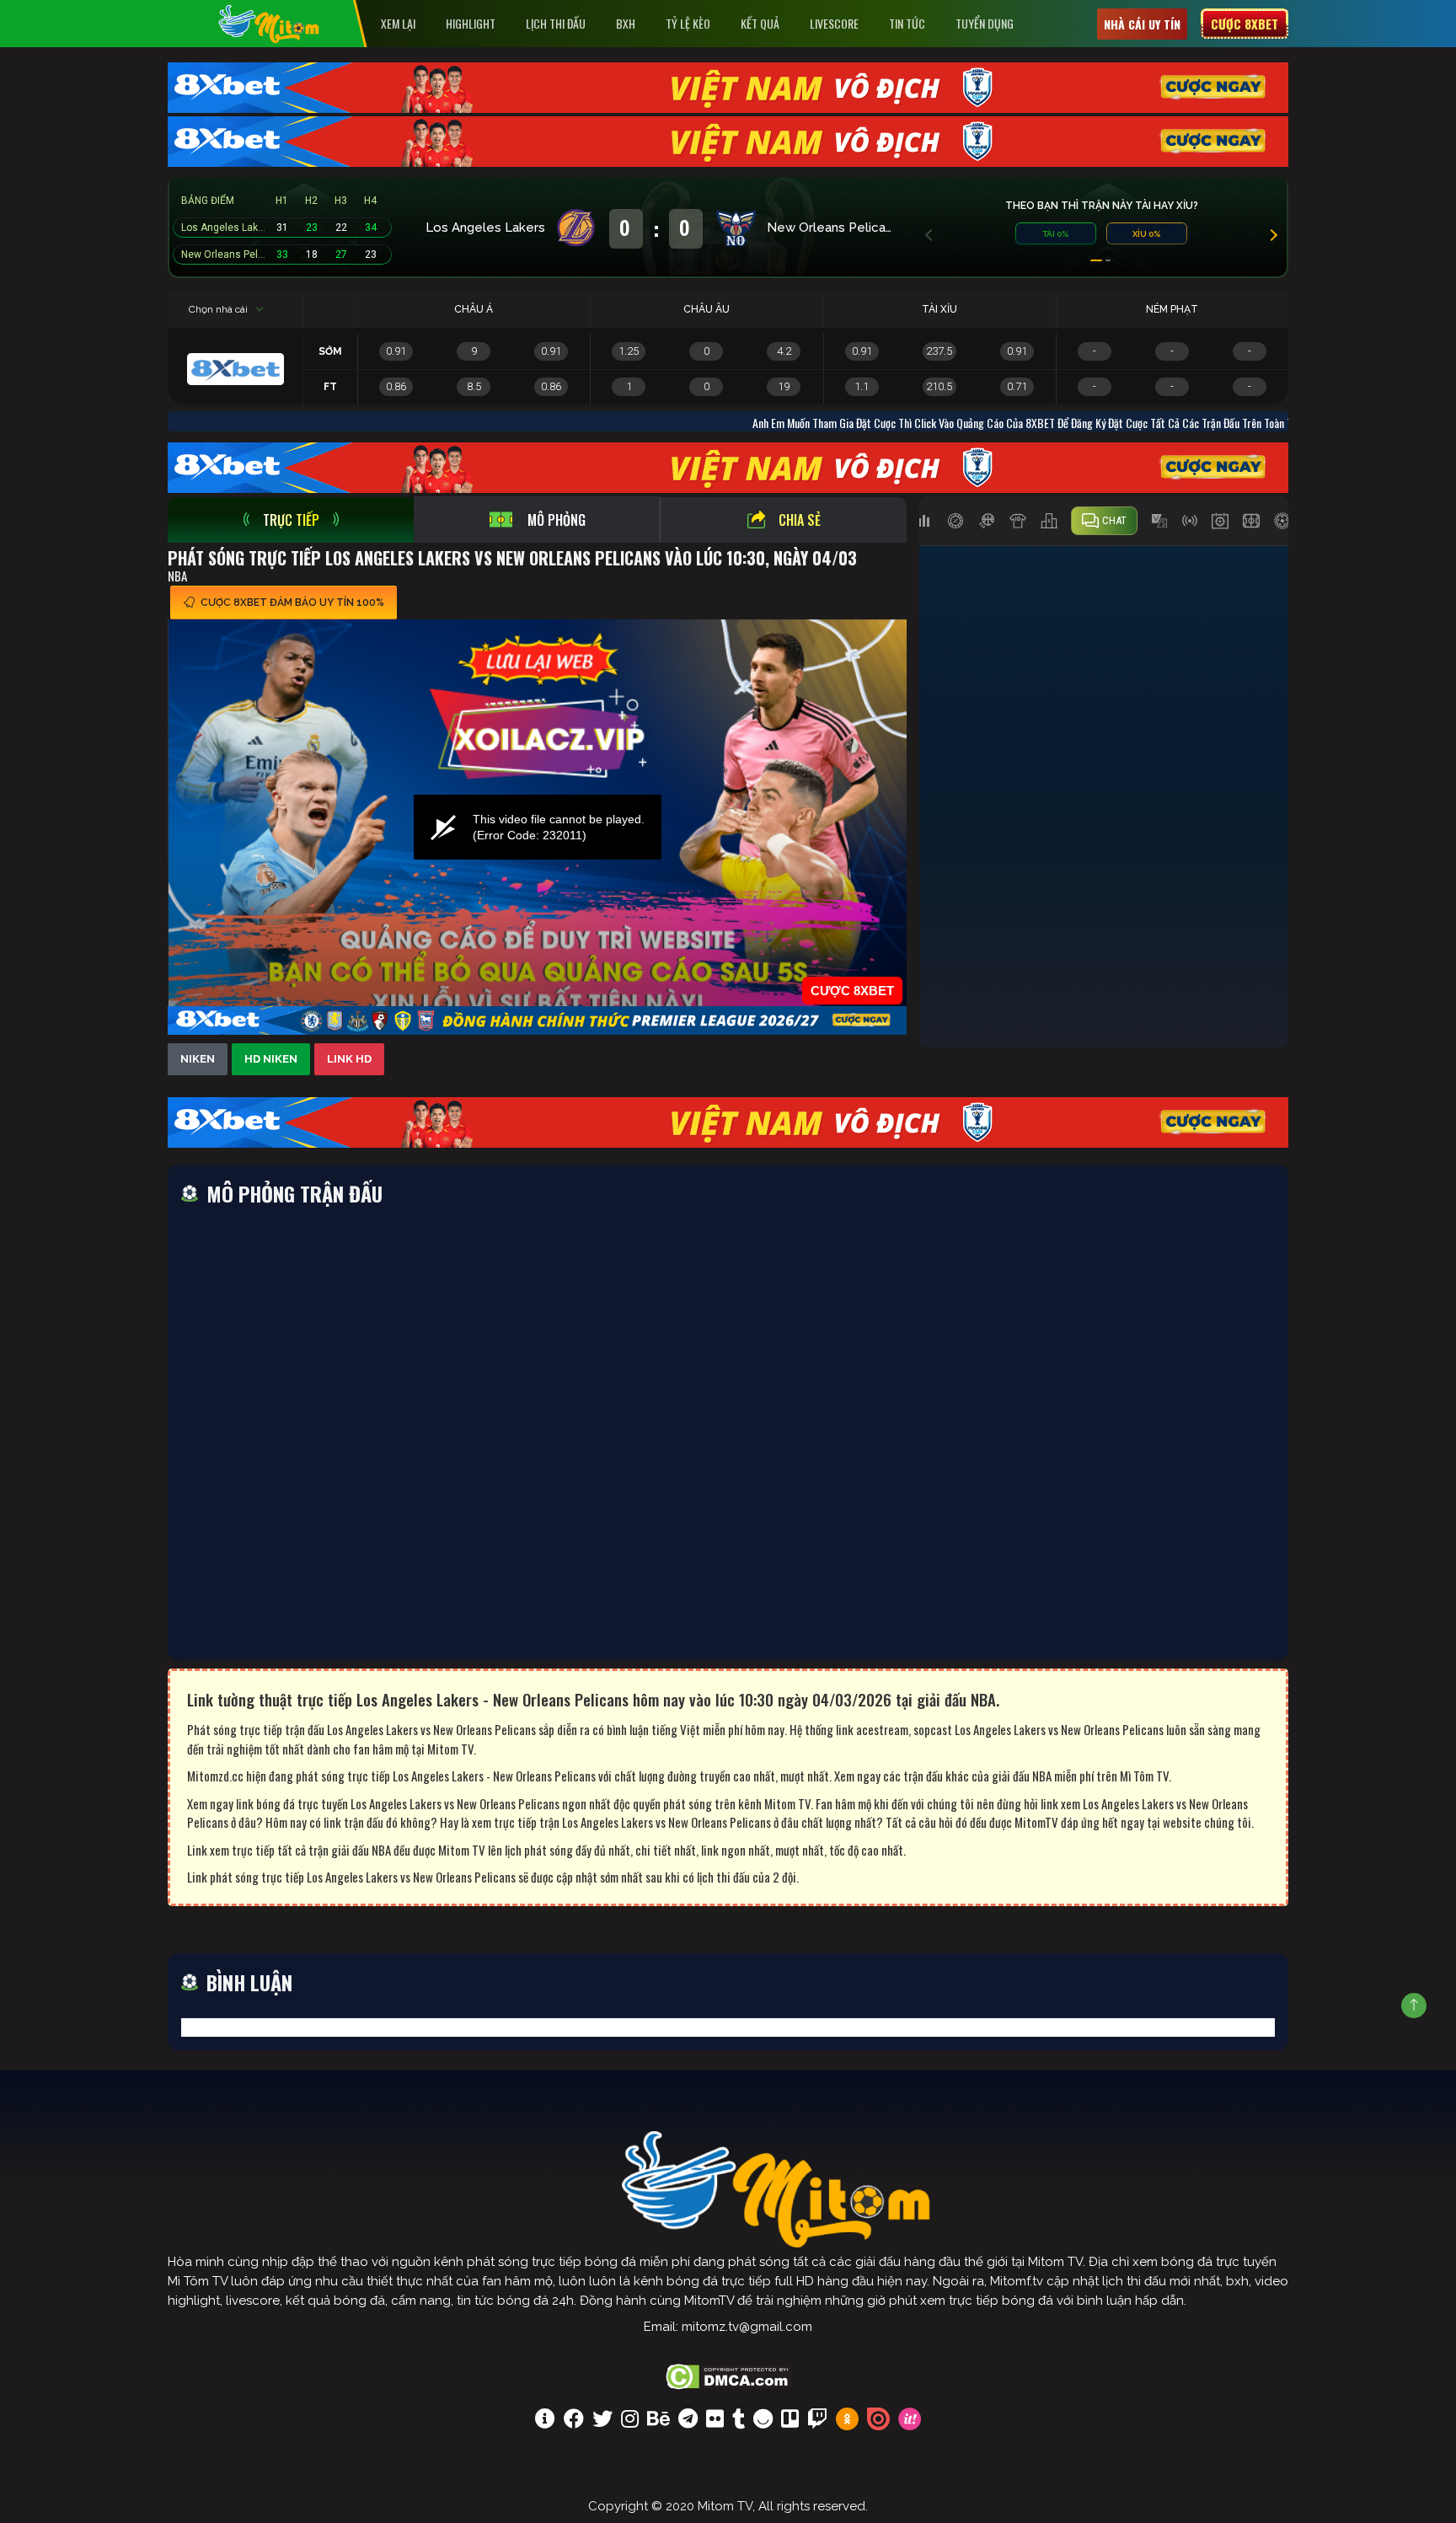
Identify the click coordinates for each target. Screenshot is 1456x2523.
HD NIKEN (271, 1059)
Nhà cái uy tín (1142, 24)
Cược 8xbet (1245, 24)
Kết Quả (760, 23)
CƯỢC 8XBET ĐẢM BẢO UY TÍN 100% (292, 603)
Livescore (834, 23)
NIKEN (198, 1059)
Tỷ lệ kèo (688, 23)
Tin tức (907, 23)
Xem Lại (398, 23)
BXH (626, 23)
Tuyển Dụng (985, 23)
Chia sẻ (800, 520)
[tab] (291, 520)
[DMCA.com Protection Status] (728, 2375)
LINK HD (349, 1059)
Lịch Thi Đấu (556, 23)
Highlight (471, 23)
